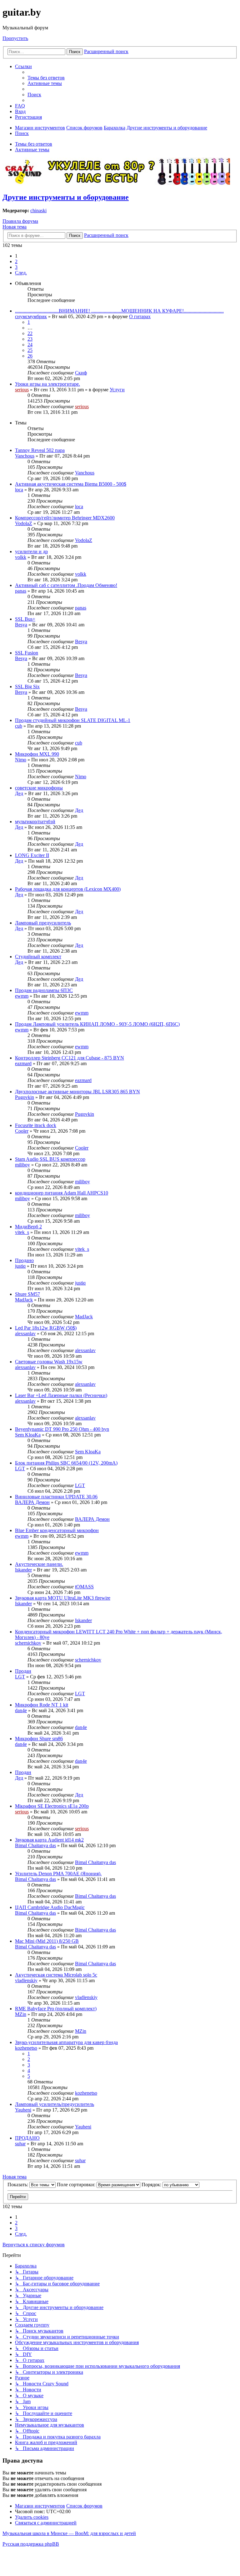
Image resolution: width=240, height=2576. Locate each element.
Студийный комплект (38, 957)
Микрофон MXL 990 (37, 754)
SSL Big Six (27, 687)
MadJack (24, 1300)
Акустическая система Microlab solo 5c (56, 1975)
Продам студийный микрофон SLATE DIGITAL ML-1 (73, 720)
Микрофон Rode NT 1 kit (42, 1705)
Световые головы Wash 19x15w (49, 1362)
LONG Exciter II (32, 855)
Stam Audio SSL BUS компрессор (50, 1159)
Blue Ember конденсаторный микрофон (57, 1530)
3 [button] (16, 267)
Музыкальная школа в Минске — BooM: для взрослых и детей (69, 2533)
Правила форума (20, 221)
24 (30, 345)
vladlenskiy (26, 1980)
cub (19, 726)
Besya (21, 625)
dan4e (21, 1710)
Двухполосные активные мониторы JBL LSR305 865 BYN (77, 1092)
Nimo (21, 760)
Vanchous (25, 456)
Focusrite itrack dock (36, 1125)
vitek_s (22, 1232)
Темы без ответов (34, 144)
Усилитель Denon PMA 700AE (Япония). (58, 1874)
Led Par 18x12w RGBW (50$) (46, 1328)
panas (21, 591)
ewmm (22, 996)
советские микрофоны (39, 788)
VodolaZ (24, 523)
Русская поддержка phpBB (31, 2544)
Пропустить (15, 38)
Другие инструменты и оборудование (66, 197)
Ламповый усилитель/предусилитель (55, 2104)
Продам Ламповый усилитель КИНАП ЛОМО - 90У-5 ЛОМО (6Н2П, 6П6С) (97, 1024)
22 (30, 333)
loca (19, 490)
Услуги (117, 390)
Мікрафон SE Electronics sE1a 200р (52, 1806)
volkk (21, 557)
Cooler (22, 1131)
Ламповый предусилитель (43, 923)
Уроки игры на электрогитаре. (47, 384)
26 (30, 356)
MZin (21, 2014)
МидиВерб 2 (28, 1227)
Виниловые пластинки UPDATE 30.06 (56, 1497)
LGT (20, 1468)
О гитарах (140, 316)
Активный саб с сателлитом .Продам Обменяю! (66, 585)
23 (30, 339)
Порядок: (152, 2185)
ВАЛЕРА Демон (32, 1502)
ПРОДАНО (27, 2138)
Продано (24, 1260)
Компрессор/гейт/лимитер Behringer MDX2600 (65, 518)
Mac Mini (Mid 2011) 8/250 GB (47, 1941)
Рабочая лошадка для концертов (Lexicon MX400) (68, 889)
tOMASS (84, 1587)
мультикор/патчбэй (35, 822)
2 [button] (16, 261)
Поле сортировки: (77, 2185)
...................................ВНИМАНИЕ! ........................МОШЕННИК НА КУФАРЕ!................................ (119, 311)
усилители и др (31, 551)
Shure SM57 (27, 1294)
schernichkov (28, 1643)
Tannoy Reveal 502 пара (40, 450)
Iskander (23, 1570)
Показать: (18, 2185)
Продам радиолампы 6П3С (44, 990)
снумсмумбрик (31, 316)
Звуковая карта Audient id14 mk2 (49, 1840)
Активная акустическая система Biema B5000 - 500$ (71, 484)
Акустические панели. (39, 1564)
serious (22, 390)
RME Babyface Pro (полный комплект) (56, 2009)
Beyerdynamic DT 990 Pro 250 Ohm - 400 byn (62, 1429)
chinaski (38, 210)
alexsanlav (25, 1333)
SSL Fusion (27, 653)
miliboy (22, 1165)
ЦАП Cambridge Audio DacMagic (50, 1907)
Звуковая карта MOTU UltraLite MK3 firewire (63, 1598)
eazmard (23, 1063)
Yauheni (23, 2110)
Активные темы (32, 150)
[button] (21, 273)
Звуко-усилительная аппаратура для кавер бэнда (66, 2042)
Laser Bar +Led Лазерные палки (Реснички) (61, 1395)
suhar (20, 2144)
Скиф (81, 373)
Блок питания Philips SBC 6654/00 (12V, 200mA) (66, 1463)
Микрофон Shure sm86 (39, 1739)
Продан (23, 1671)
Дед (19, 793)
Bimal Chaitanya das (35, 1845)
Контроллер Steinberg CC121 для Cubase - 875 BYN (70, 1058)
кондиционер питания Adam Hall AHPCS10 (62, 1193)
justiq (20, 1266)
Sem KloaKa (28, 1435)
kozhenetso (26, 2048)
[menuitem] (46, 78)
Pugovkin (25, 1097)
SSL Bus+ (25, 619)
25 (30, 350)
